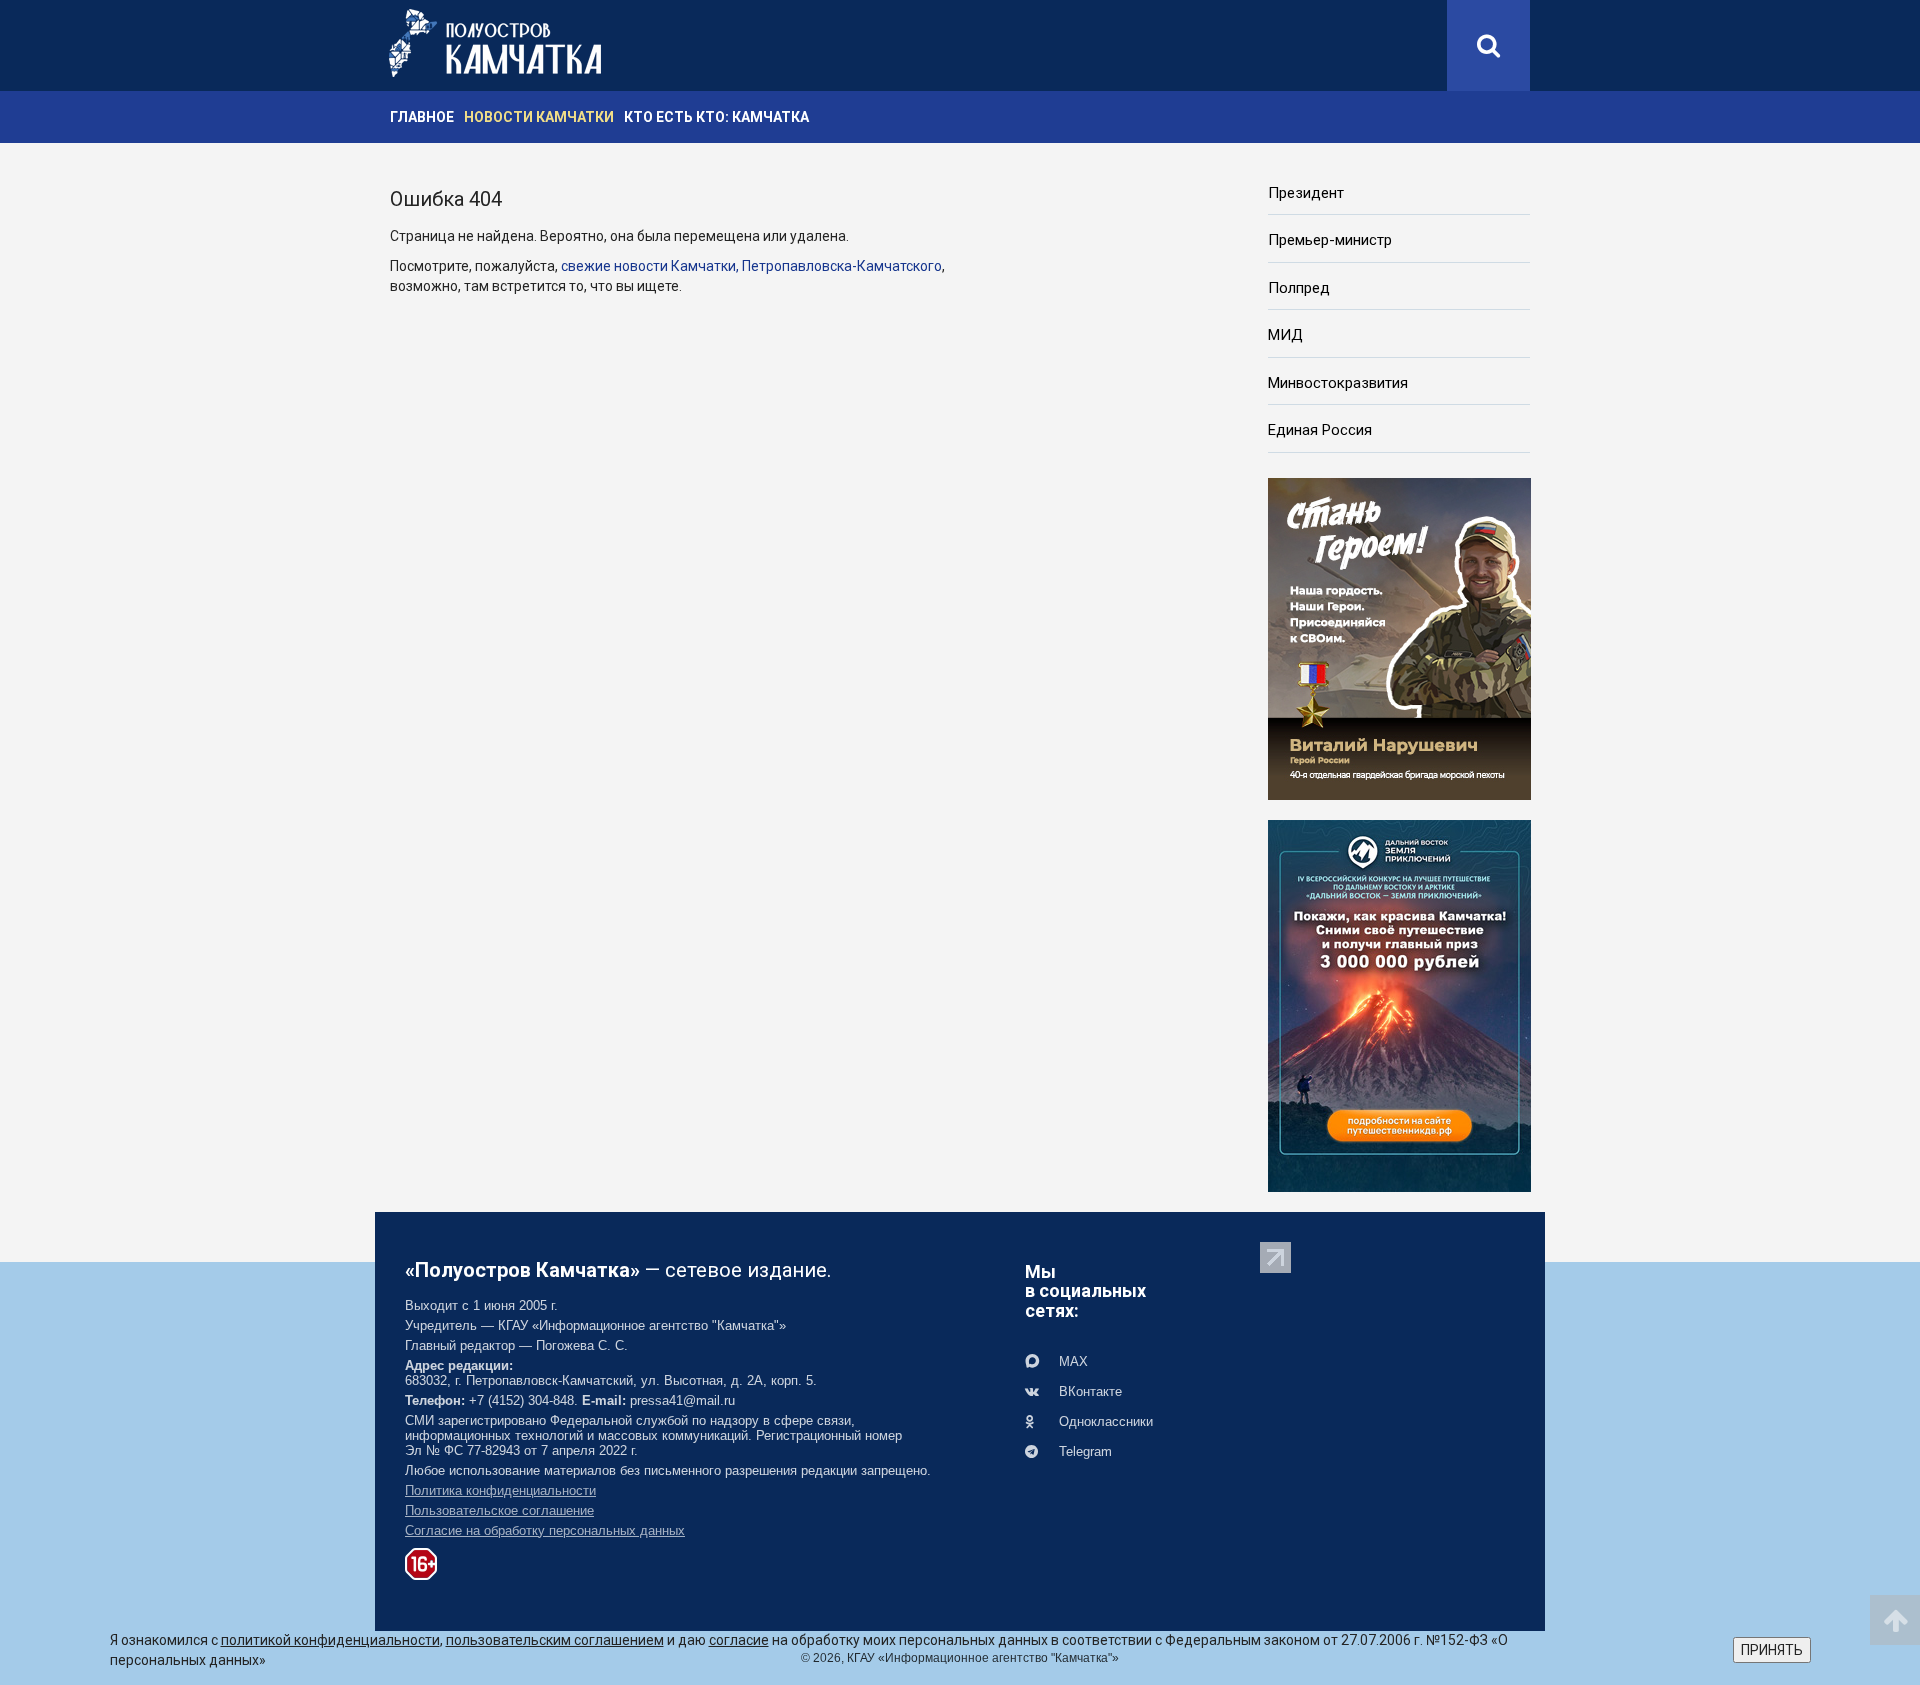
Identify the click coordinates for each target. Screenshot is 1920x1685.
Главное (422, 117)
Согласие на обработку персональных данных (545, 1530)
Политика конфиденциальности (500, 1490)
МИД (1285, 335)
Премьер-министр (1330, 240)
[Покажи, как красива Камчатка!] (1399, 1004)
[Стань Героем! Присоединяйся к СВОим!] (1399, 637)
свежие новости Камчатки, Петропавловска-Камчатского (751, 266)
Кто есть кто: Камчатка (716, 117)
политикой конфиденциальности (330, 1640)
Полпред (1299, 288)
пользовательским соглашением (555, 1640)
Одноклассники (1104, 1421)
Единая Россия (1320, 430)
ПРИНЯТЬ (1772, 1650)
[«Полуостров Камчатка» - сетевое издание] (495, 43)
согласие (739, 1640)
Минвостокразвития (1338, 383)
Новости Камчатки (539, 117)
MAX (1071, 1361)
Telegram (1083, 1451)
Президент (1306, 193)
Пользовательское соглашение (499, 1510)
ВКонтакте (1088, 1391)
